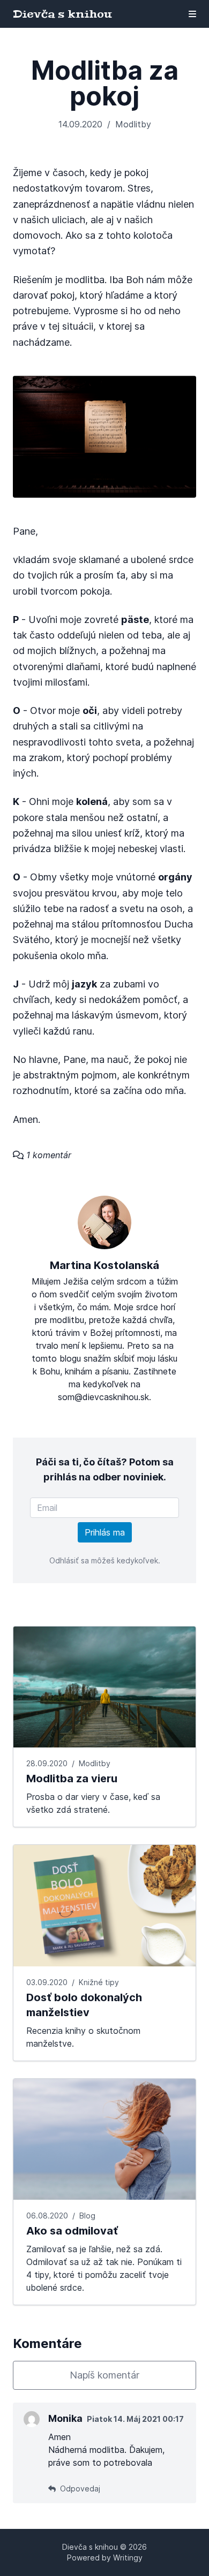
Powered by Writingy (105, 2558)
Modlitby (133, 124)
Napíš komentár (104, 2375)
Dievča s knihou (62, 14)
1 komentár (47, 1155)
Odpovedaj (79, 2488)
